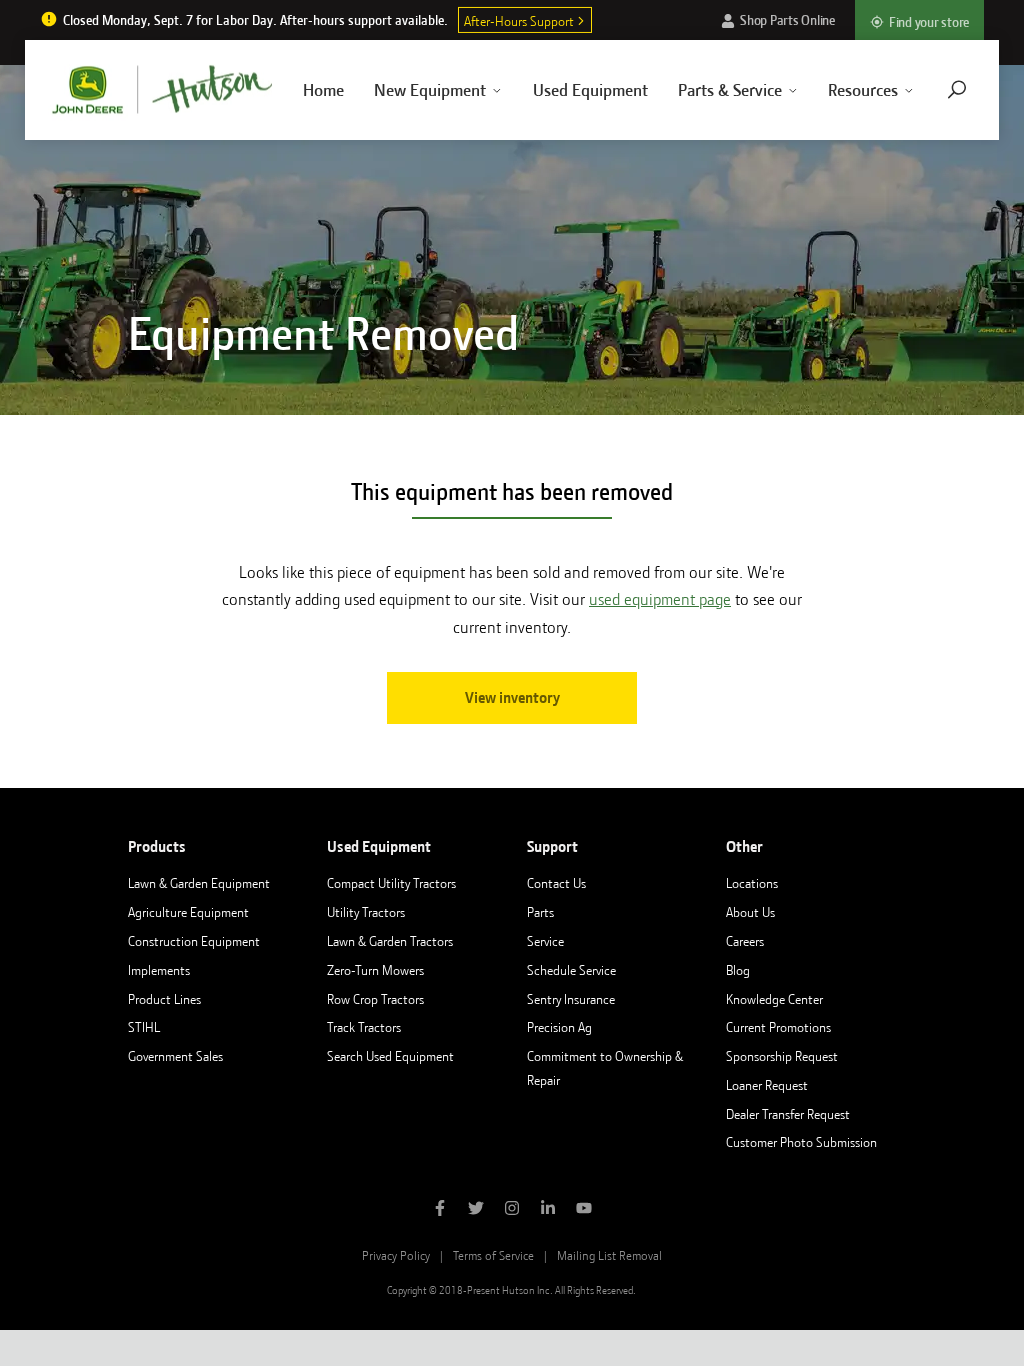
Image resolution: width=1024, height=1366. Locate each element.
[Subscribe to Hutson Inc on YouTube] (584, 1210)
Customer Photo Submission (801, 1142)
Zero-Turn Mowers (375, 970)
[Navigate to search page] (957, 89)
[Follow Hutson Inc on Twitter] (476, 1210)
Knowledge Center (774, 999)
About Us (750, 912)
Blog (738, 970)
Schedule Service (571, 970)
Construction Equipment (194, 941)
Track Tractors (364, 1027)
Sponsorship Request (782, 1056)
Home (323, 90)
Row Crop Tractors (375, 999)
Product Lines (164, 999)
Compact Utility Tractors (391, 883)
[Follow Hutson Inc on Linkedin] (548, 1210)
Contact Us (556, 883)
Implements (159, 970)
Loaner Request (767, 1085)
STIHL (144, 1027)
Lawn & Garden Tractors (390, 941)
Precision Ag (559, 1027)
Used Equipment (590, 90)
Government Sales (175, 1056)
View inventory (512, 698)
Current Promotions (778, 1027)
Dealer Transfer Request (788, 1114)
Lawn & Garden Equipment (199, 883)
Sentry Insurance (571, 999)
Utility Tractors (366, 912)
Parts (540, 912)
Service (545, 941)
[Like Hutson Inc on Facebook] (440, 1210)
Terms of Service (493, 1255)
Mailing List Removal (609, 1255)
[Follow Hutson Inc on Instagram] (512, 1210)
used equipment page (660, 599)
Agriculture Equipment (188, 912)
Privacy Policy (396, 1255)
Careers (745, 941)
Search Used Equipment (390, 1056)
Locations (752, 883)
